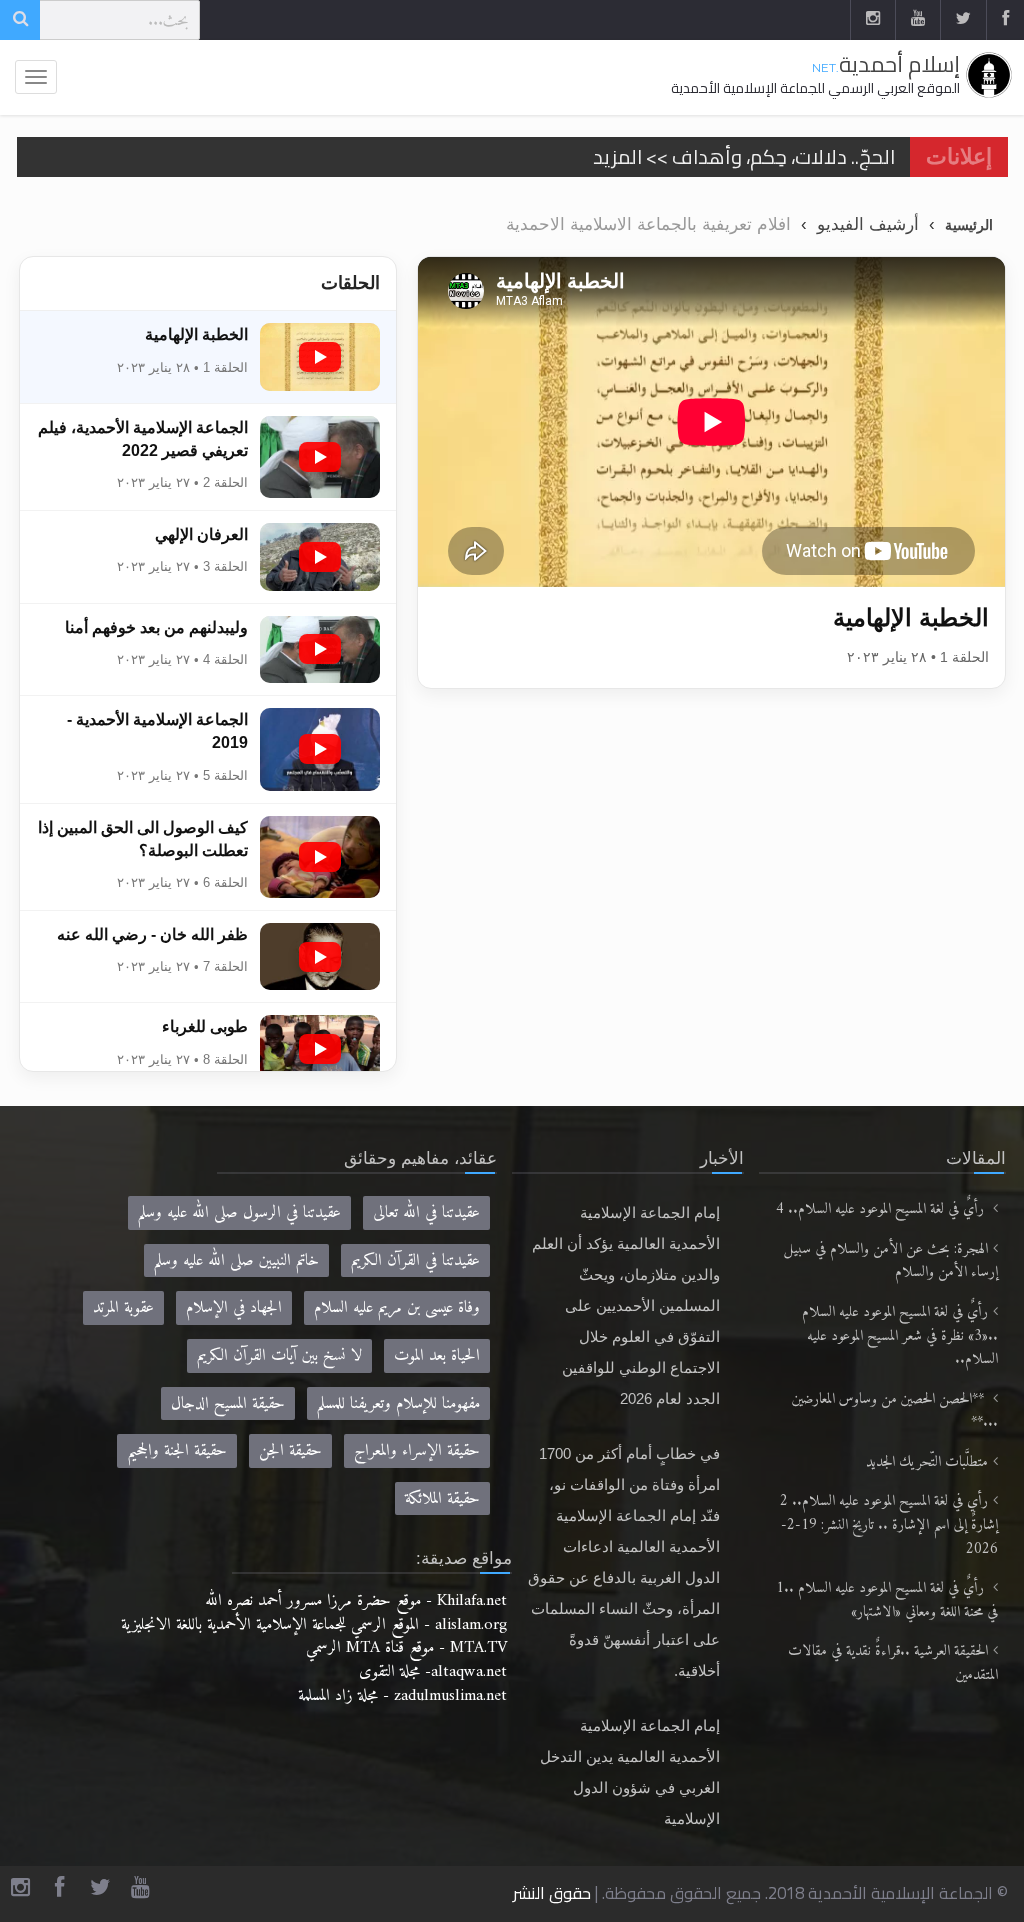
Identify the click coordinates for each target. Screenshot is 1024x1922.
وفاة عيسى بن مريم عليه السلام (397, 1307)
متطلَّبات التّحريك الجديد (927, 1462)
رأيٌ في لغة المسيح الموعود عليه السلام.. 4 (882, 1209)
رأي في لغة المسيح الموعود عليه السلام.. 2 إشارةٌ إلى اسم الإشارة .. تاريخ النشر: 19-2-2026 (889, 1525)
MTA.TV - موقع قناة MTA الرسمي (406, 1647)
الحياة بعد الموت (437, 1355)
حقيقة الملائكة (442, 1498)
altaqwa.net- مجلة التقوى (433, 1671)
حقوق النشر (552, 1893)
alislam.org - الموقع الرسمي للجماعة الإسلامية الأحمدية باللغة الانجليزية (314, 1624)
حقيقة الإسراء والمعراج (417, 1450)
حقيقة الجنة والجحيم (177, 1450)
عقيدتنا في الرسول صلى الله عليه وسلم (239, 1212)
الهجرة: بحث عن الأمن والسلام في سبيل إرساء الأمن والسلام (891, 1261)
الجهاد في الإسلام (234, 1307)
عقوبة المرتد (123, 1307)
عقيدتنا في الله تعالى (426, 1212)
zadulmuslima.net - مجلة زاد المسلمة (402, 1695)
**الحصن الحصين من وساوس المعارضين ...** (895, 1411)
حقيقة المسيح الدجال (228, 1403)
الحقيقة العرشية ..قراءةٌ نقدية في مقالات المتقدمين (893, 1663)
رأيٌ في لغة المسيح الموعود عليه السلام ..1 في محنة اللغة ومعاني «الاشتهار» (887, 1600)
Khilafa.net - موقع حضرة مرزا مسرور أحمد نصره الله (356, 1600)
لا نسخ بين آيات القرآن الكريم (279, 1355)
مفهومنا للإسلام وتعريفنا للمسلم (398, 1403)
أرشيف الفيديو (868, 224)
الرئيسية (969, 225)
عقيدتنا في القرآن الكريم (415, 1260)
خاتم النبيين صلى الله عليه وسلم (236, 1260)
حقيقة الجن (290, 1450)
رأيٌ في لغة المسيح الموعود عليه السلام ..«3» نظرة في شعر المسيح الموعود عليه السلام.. (900, 1336)
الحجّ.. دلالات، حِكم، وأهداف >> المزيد (744, 156)
